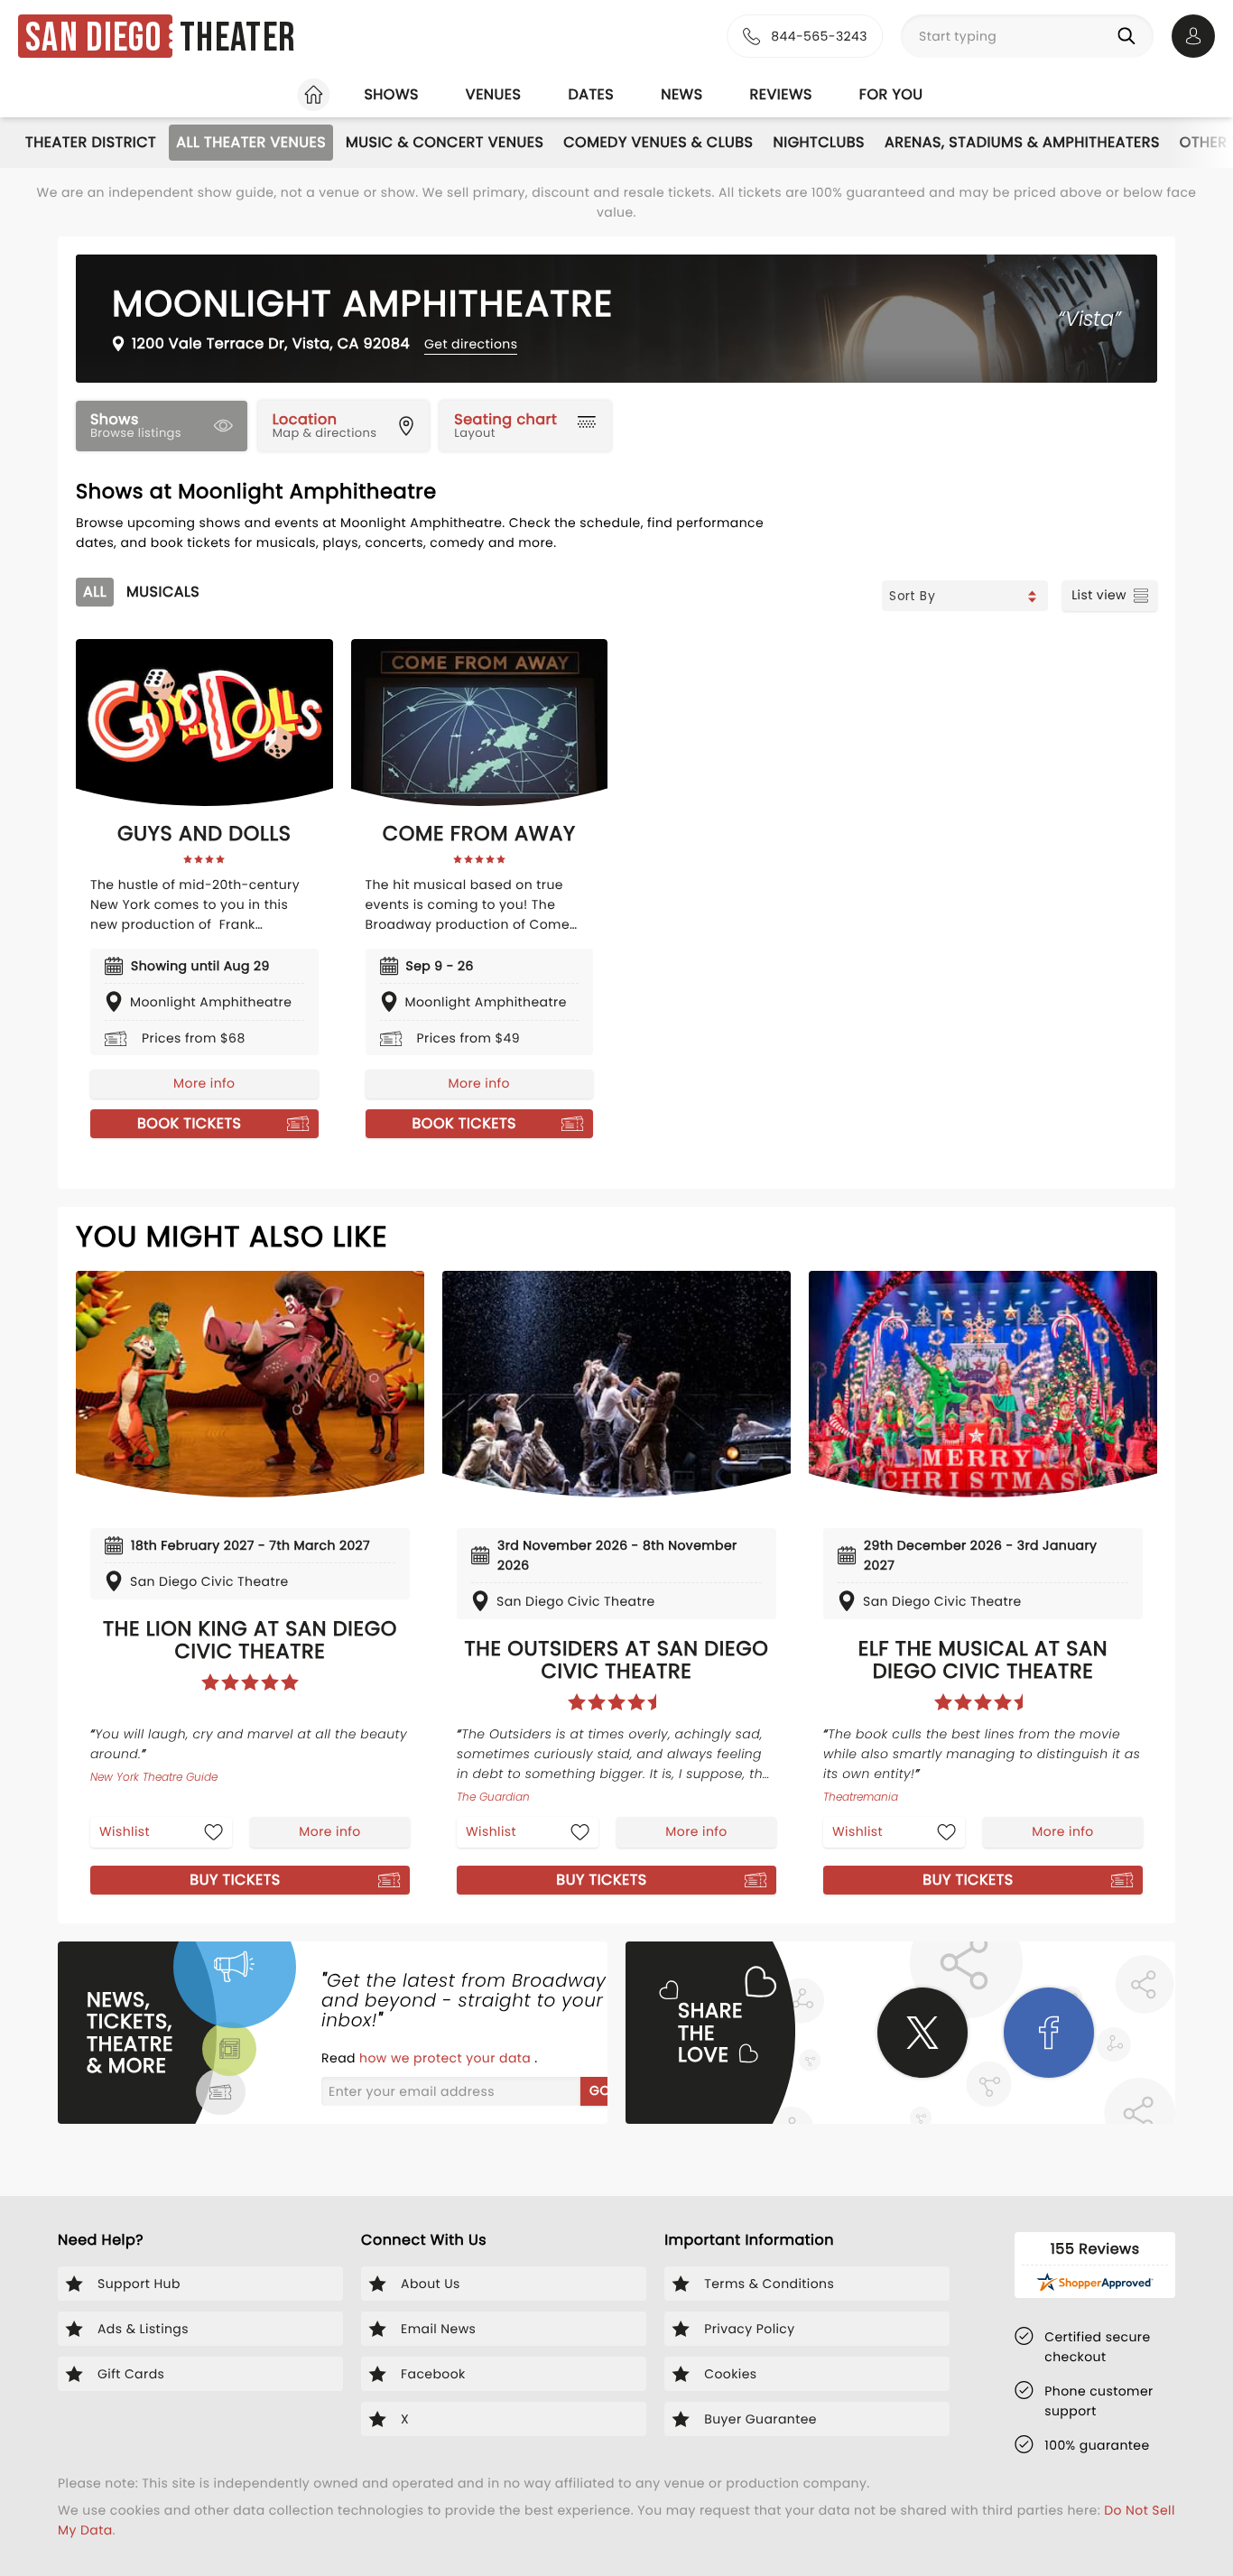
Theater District (91, 142)
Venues (494, 94)
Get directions (471, 344)
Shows (391, 94)
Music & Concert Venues (445, 142)
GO (600, 2090)
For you (891, 94)
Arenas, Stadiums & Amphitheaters (1022, 142)
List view (1099, 595)
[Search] (1130, 36)
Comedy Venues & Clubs (658, 142)
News (681, 94)
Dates (591, 94)
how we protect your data (447, 2058)
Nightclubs (819, 142)
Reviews (781, 94)
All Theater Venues (251, 142)
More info (204, 1083)
